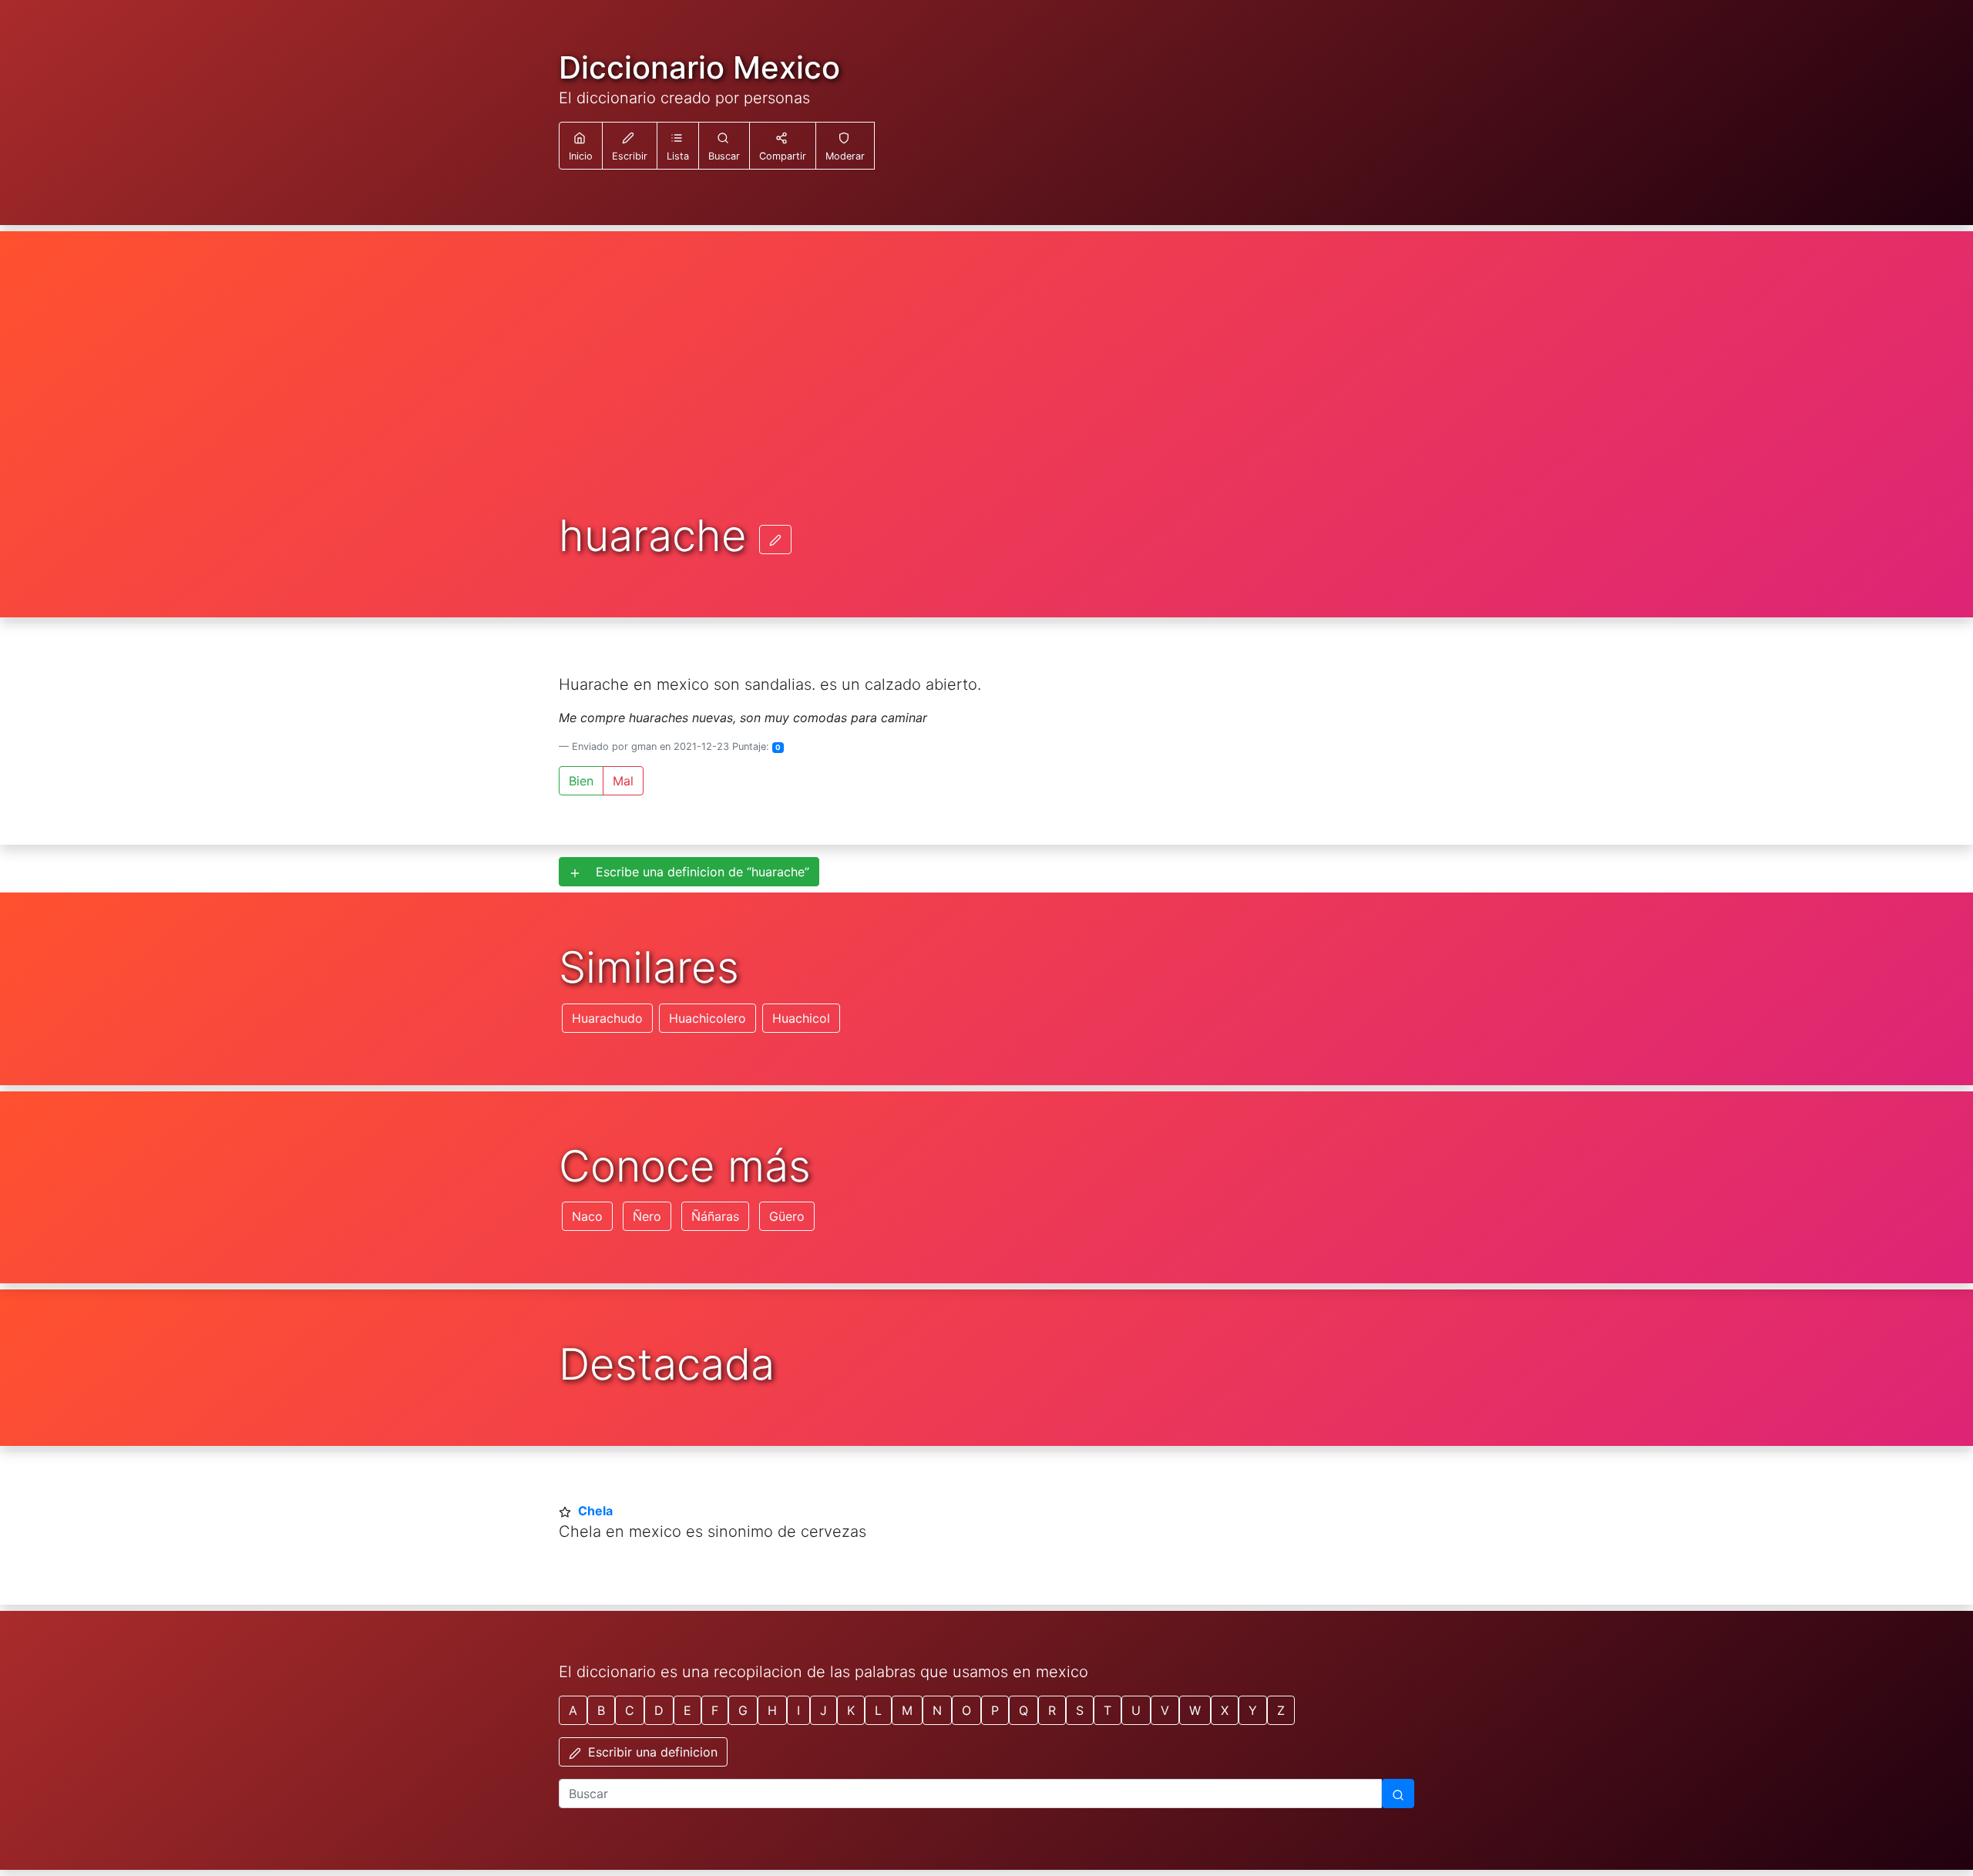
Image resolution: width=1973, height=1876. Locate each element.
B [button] (601, 1710)
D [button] (659, 1710)
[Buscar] (1398, 1794)
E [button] (687, 1710)
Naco (587, 1216)
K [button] (851, 1710)
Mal (623, 781)
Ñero (647, 1216)
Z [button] (1281, 1710)
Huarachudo (607, 1018)
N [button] (937, 1710)
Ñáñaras (715, 1216)
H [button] (772, 1710)
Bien (581, 781)
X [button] (1225, 1710)
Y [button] (1253, 1710)
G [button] (743, 1710)
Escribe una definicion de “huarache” (697, 872)
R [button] (1052, 1710)
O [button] (966, 1710)
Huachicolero (708, 1018)
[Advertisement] (986, 396)
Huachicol (801, 1018)
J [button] (823, 1710)
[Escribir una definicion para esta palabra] (775, 540)
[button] (678, 146)
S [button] (1080, 1710)
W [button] (1195, 1710)
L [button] (878, 1710)
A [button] (573, 1710)
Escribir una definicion (651, 1752)
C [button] (630, 1710)
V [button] (1165, 1710)
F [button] (715, 1710)
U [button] (1136, 1710)
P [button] (995, 1710)
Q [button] (1023, 1710)
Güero (787, 1216)
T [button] (1108, 1710)
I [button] (798, 1710)
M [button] (907, 1710)
